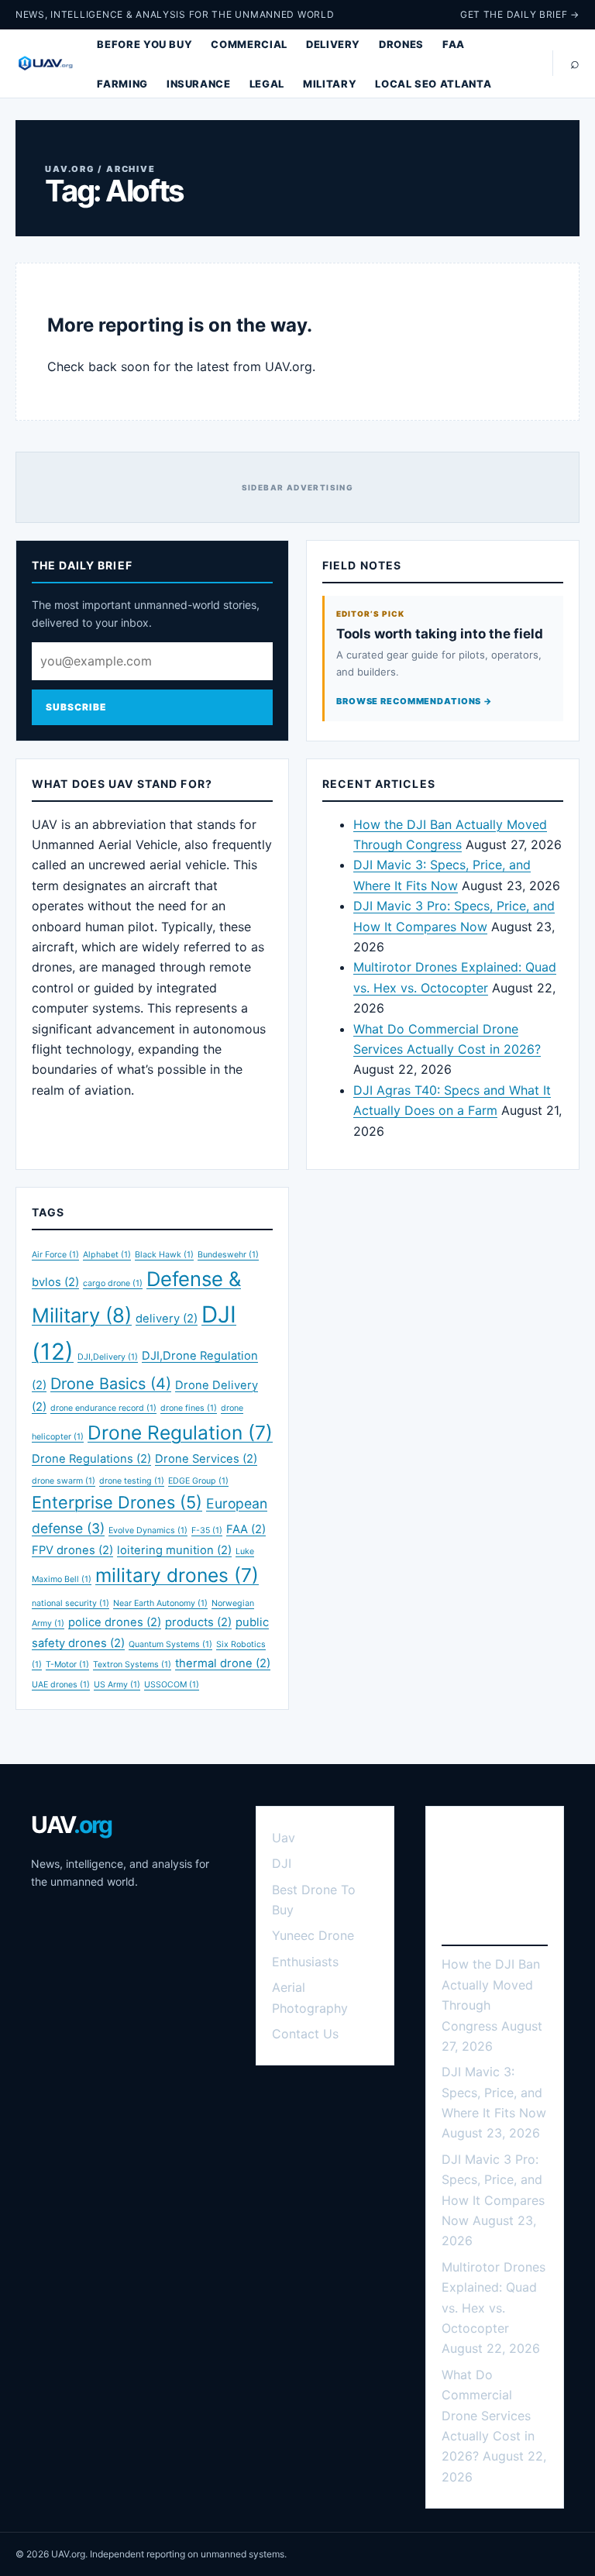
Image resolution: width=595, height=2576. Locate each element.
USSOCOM (172, 1685)
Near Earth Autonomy (160, 1603)
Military (330, 84)
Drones (401, 44)
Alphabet (107, 1255)
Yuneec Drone (313, 1935)
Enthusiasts (305, 1962)
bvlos (55, 1282)
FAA (454, 44)
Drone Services (206, 1459)
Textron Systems (132, 1665)
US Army (117, 1685)
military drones (177, 1575)
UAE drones (61, 1685)
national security (71, 1603)
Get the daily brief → (520, 14)
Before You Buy (144, 44)
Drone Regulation (180, 1432)
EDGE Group (198, 1481)
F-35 (207, 1530)
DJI (282, 1863)
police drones (115, 1622)
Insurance (199, 84)
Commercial (249, 44)
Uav (284, 1838)
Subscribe (76, 707)
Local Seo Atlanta (433, 84)
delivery (167, 1319)
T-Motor (67, 1665)
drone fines (189, 1408)
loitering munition (174, 1550)
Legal (267, 84)
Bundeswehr (228, 1255)
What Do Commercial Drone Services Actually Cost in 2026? (488, 2416)
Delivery (333, 44)
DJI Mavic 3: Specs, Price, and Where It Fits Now (494, 2092)
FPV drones (72, 1550)
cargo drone (113, 1283)
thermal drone (223, 1663)
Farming (122, 84)
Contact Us (305, 2034)
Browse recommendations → (414, 701)
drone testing (132, 1481)
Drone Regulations (91, 1459)
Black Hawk (164, 1255)
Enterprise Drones (117, 1502)
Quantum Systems (170, 1644)
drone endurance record (103, 1408)
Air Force (55, 1255)
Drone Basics (111, 1384)
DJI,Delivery (108, 1357)
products (198, 1622)
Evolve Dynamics (148, 1530)
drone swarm (64, 1481)
